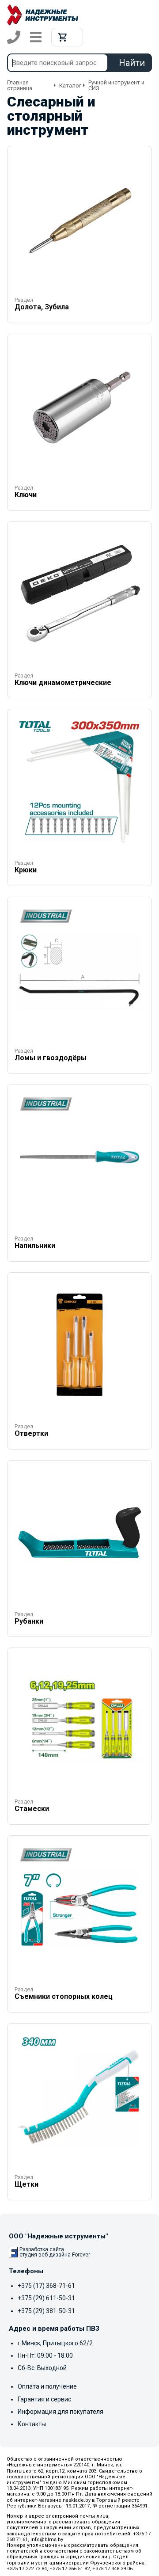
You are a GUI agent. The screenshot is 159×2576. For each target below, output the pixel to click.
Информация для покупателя (61, 2412)
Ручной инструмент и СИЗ (116, 85)
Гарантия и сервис (44, 2399)
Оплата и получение (47, 2386)
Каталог (70, 86)
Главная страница (20, 85)
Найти (132, 63)
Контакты (32, 2424)
